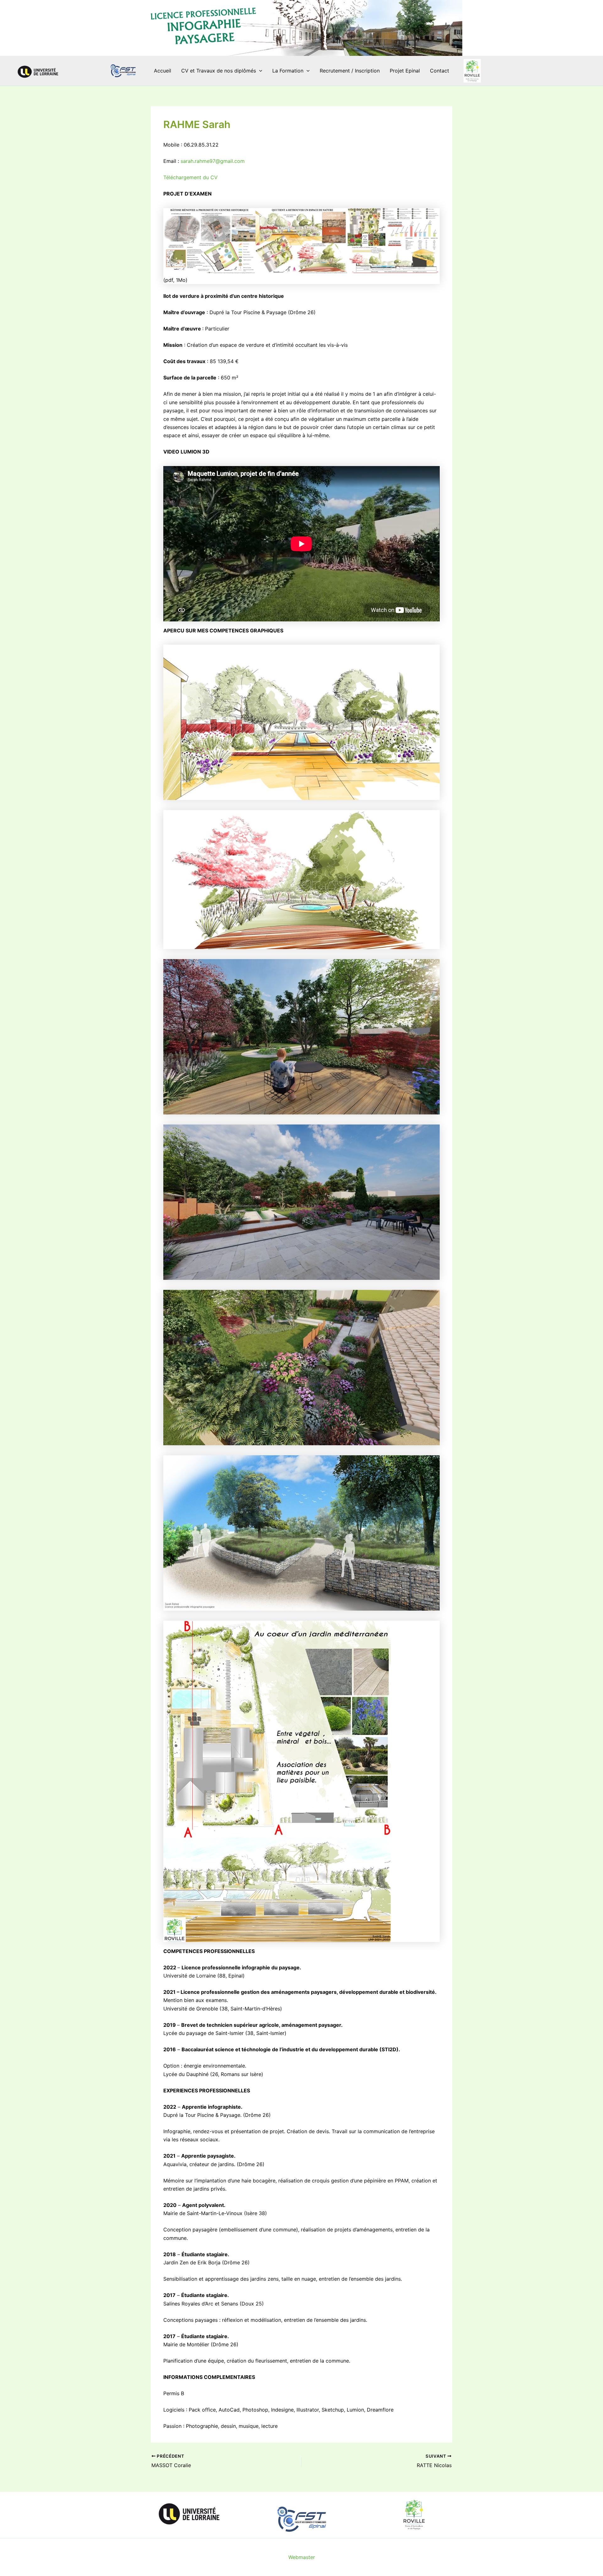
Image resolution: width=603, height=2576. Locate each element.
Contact (440, 71)
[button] (259, 71)
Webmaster (302, 2557)
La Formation (288, 71)
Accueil (163, 71)
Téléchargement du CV (190, 177)
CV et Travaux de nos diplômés (219, 71)
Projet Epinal (405, 71)
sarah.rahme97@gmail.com (213, 161)
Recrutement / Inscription (350, 71)
